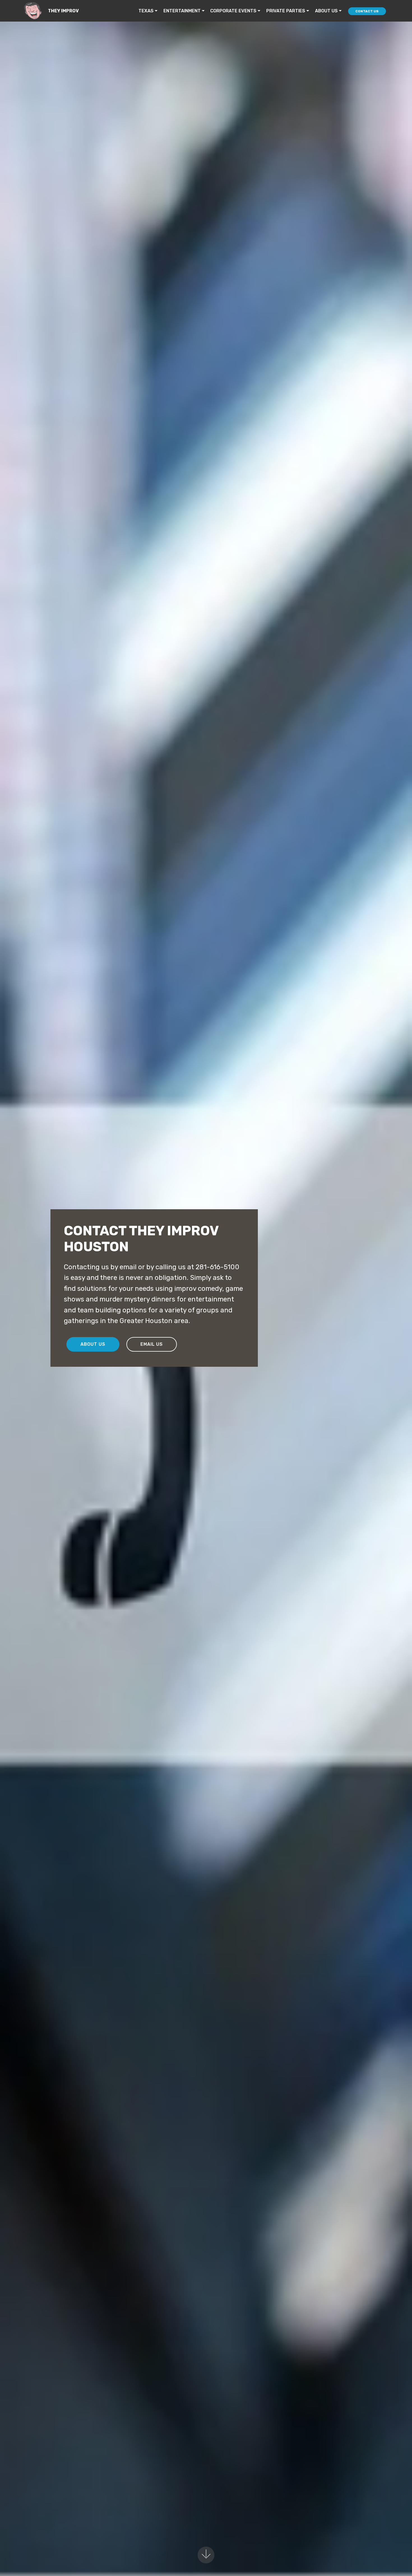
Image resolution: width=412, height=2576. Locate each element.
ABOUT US (326, 11)
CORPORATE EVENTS (233, 11)
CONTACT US (367, 11)
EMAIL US (152, 1344)
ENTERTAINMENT (182, 11)
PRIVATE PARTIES (286, 11)
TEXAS (146, 11)
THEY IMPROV (63, 11)
